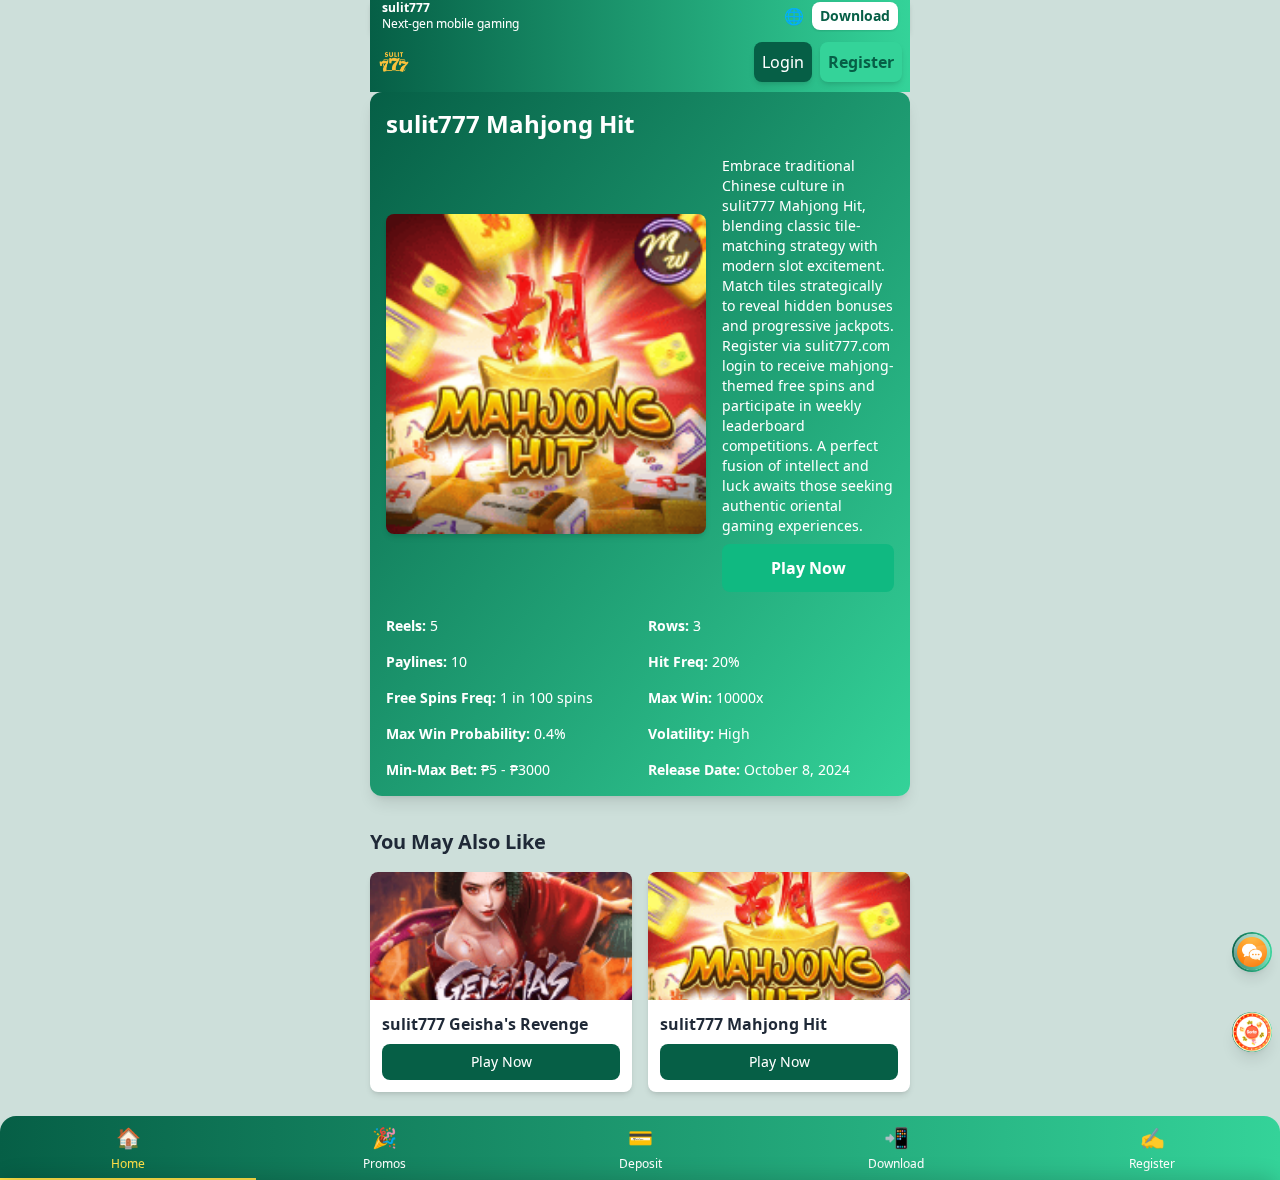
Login (783, 62)
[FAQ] (1252, 952)
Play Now (808, 568)
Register (861, 62)
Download (855, 15)
